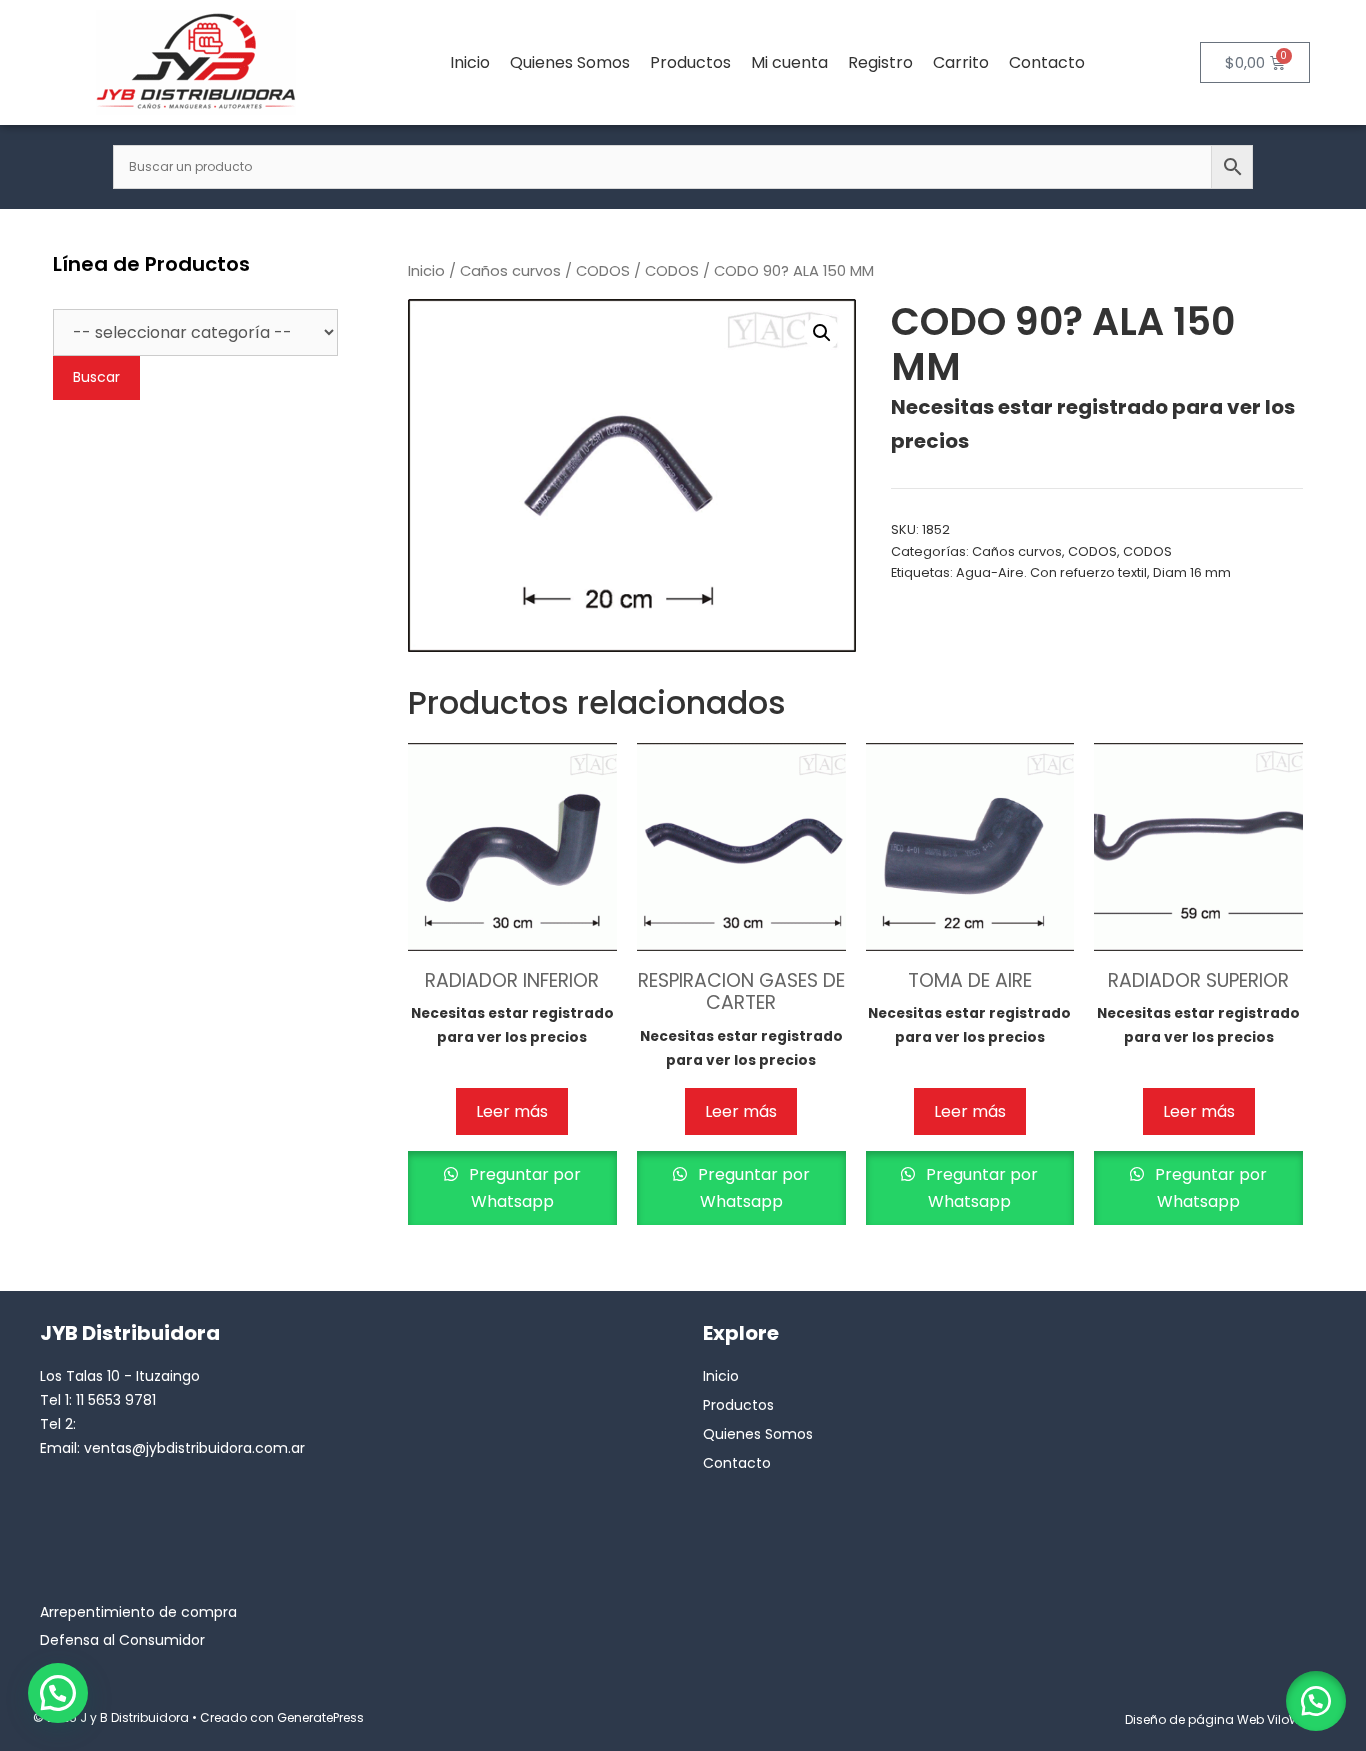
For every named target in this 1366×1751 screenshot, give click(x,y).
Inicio (470, 62)
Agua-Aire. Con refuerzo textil (1051, 572)
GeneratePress (320, 1717)
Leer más (512, 1111)
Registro (880, 62)
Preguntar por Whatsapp (523, 1188)
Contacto (1047, 62)
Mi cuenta (789, 62)
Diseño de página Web (1194, 1719)
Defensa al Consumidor (122, 1640)
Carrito (961, 62)
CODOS (603, 271)
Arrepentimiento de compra (138, 1612)
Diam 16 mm (1192, 572)
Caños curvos (510, 271)
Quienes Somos (570, 62)
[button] (822, 333)
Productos (690, 62)
